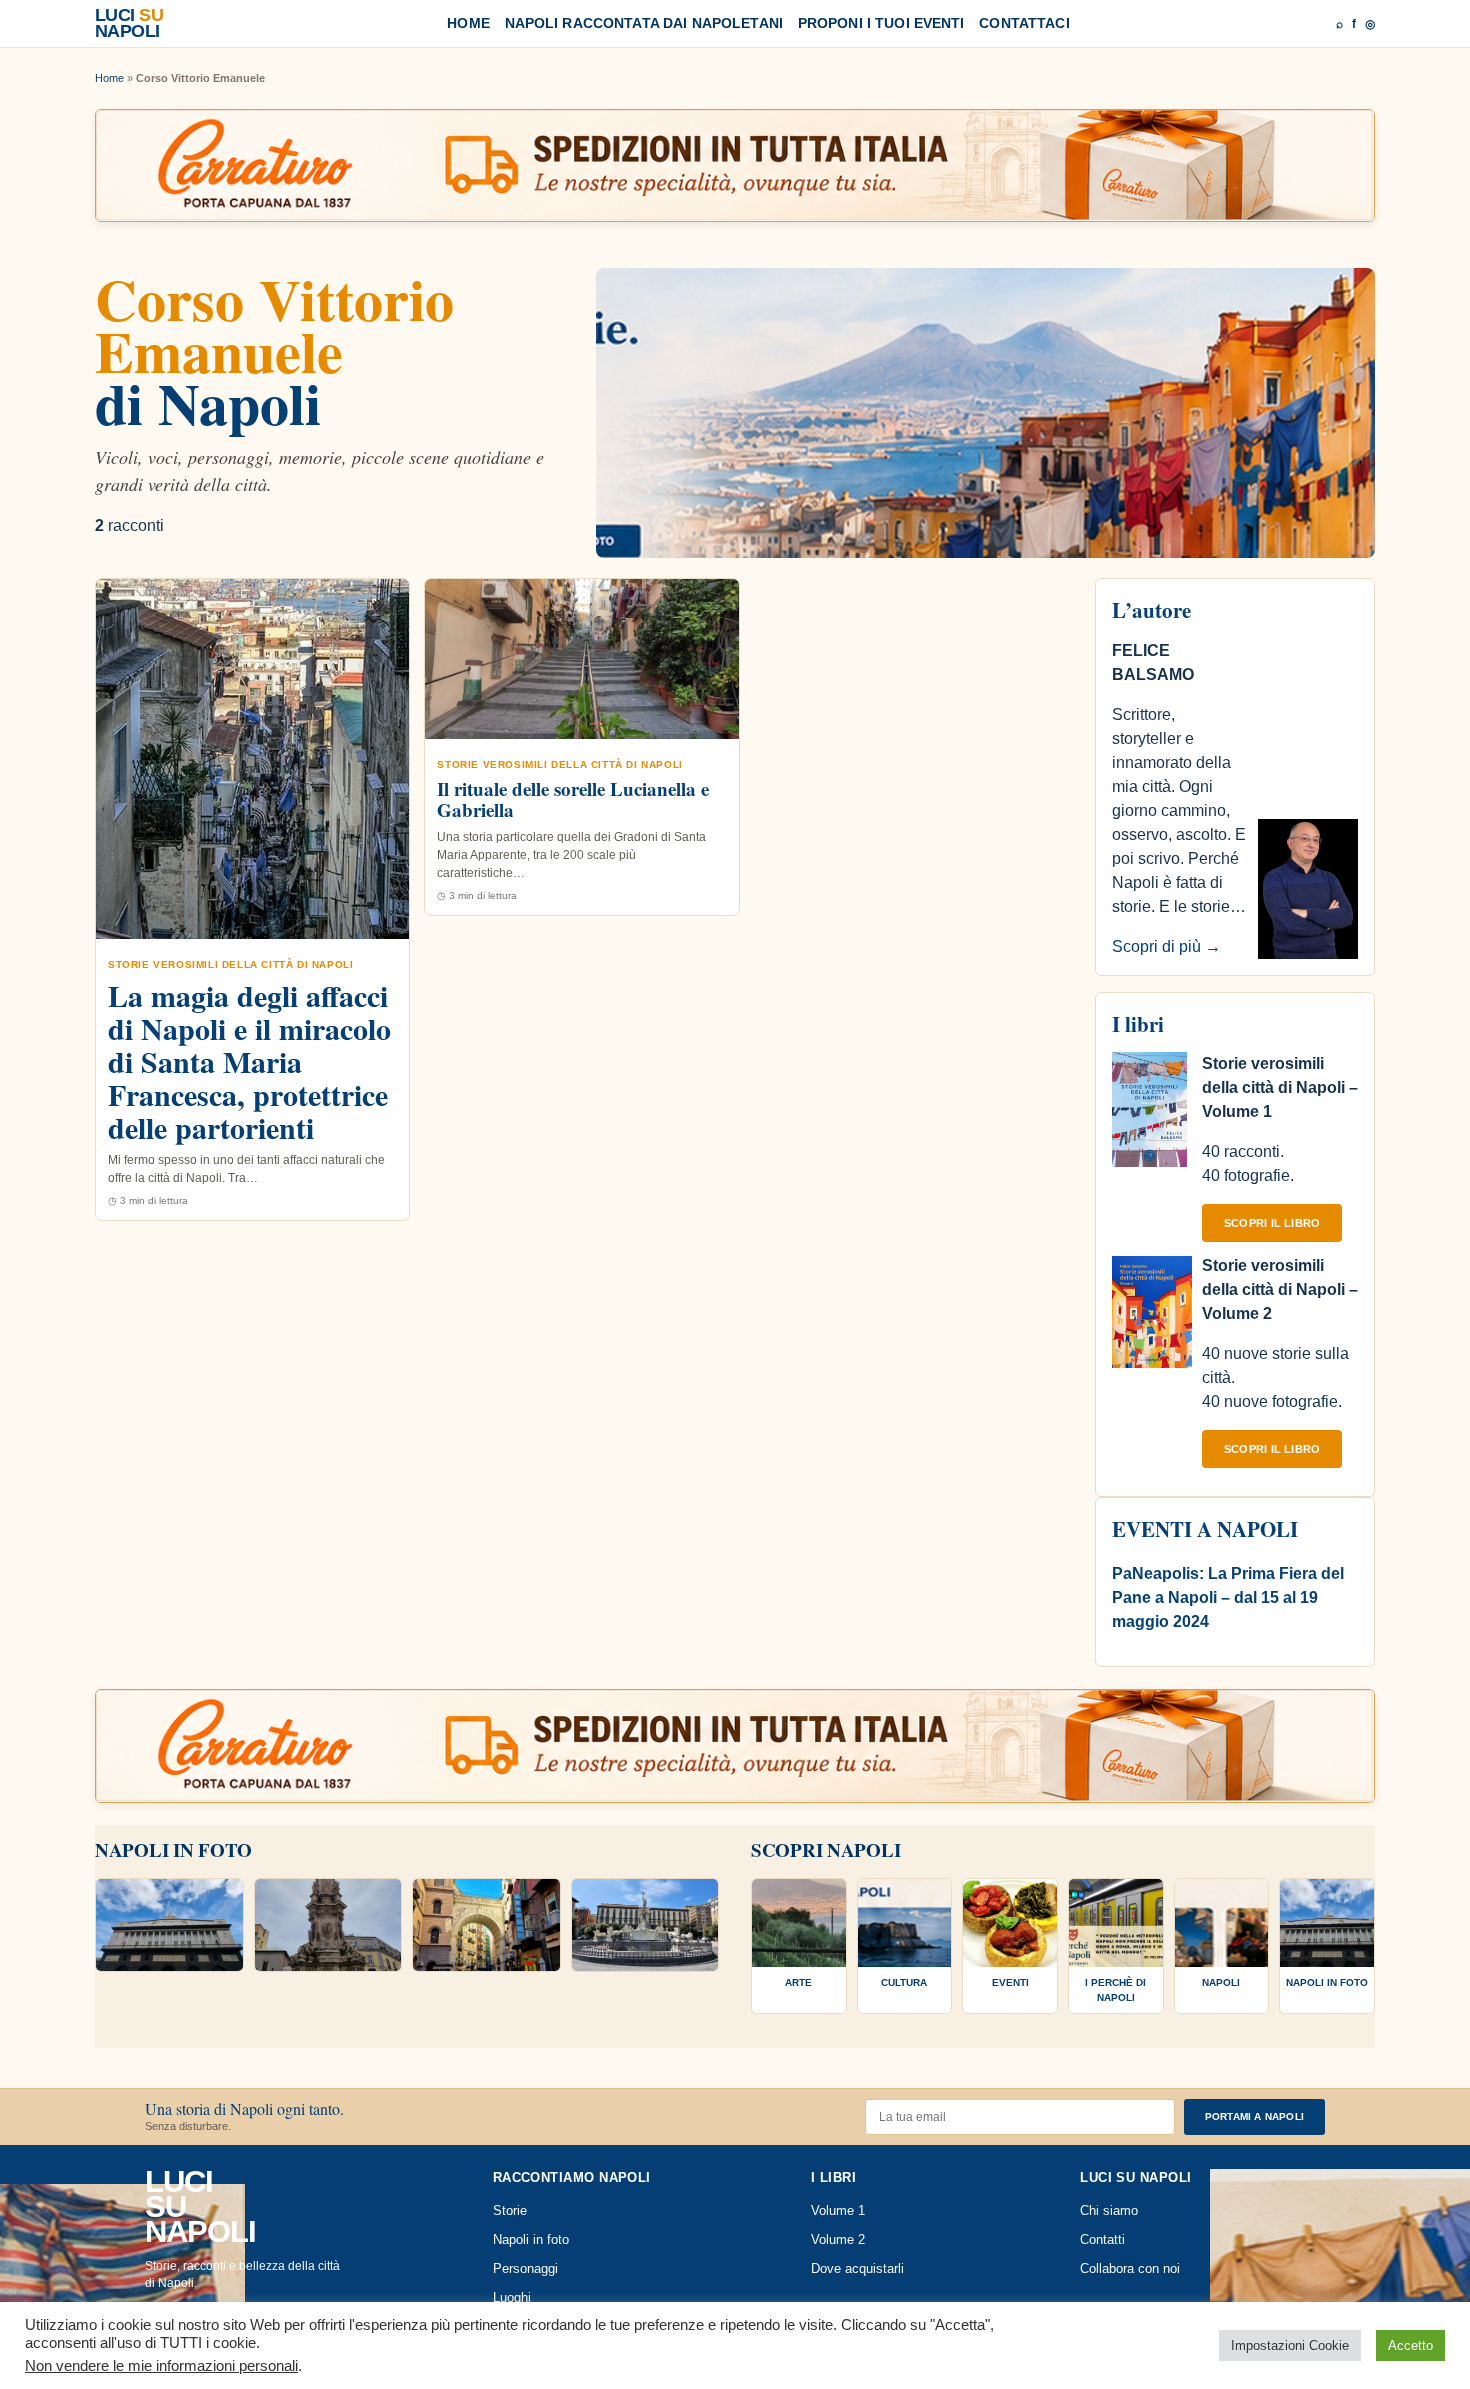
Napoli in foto (531, 2240)
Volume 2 (838, 2240)
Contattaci (1024, 23)
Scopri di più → (1166, 946)
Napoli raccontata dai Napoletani (644, 23)
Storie (510, 2211)
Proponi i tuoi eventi (881, 23)
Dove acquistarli (857, 2269)
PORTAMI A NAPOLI (1254, 2116)
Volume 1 (838, 2211)
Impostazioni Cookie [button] (1290, 2345)
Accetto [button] (1410, 2345)
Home (468, 23)
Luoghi (512, 2298)
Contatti (1102, 2240)
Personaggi (525, 2269)
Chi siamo (1109, 2211)
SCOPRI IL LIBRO (1272, 1223)
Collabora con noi (1130, 2269)
